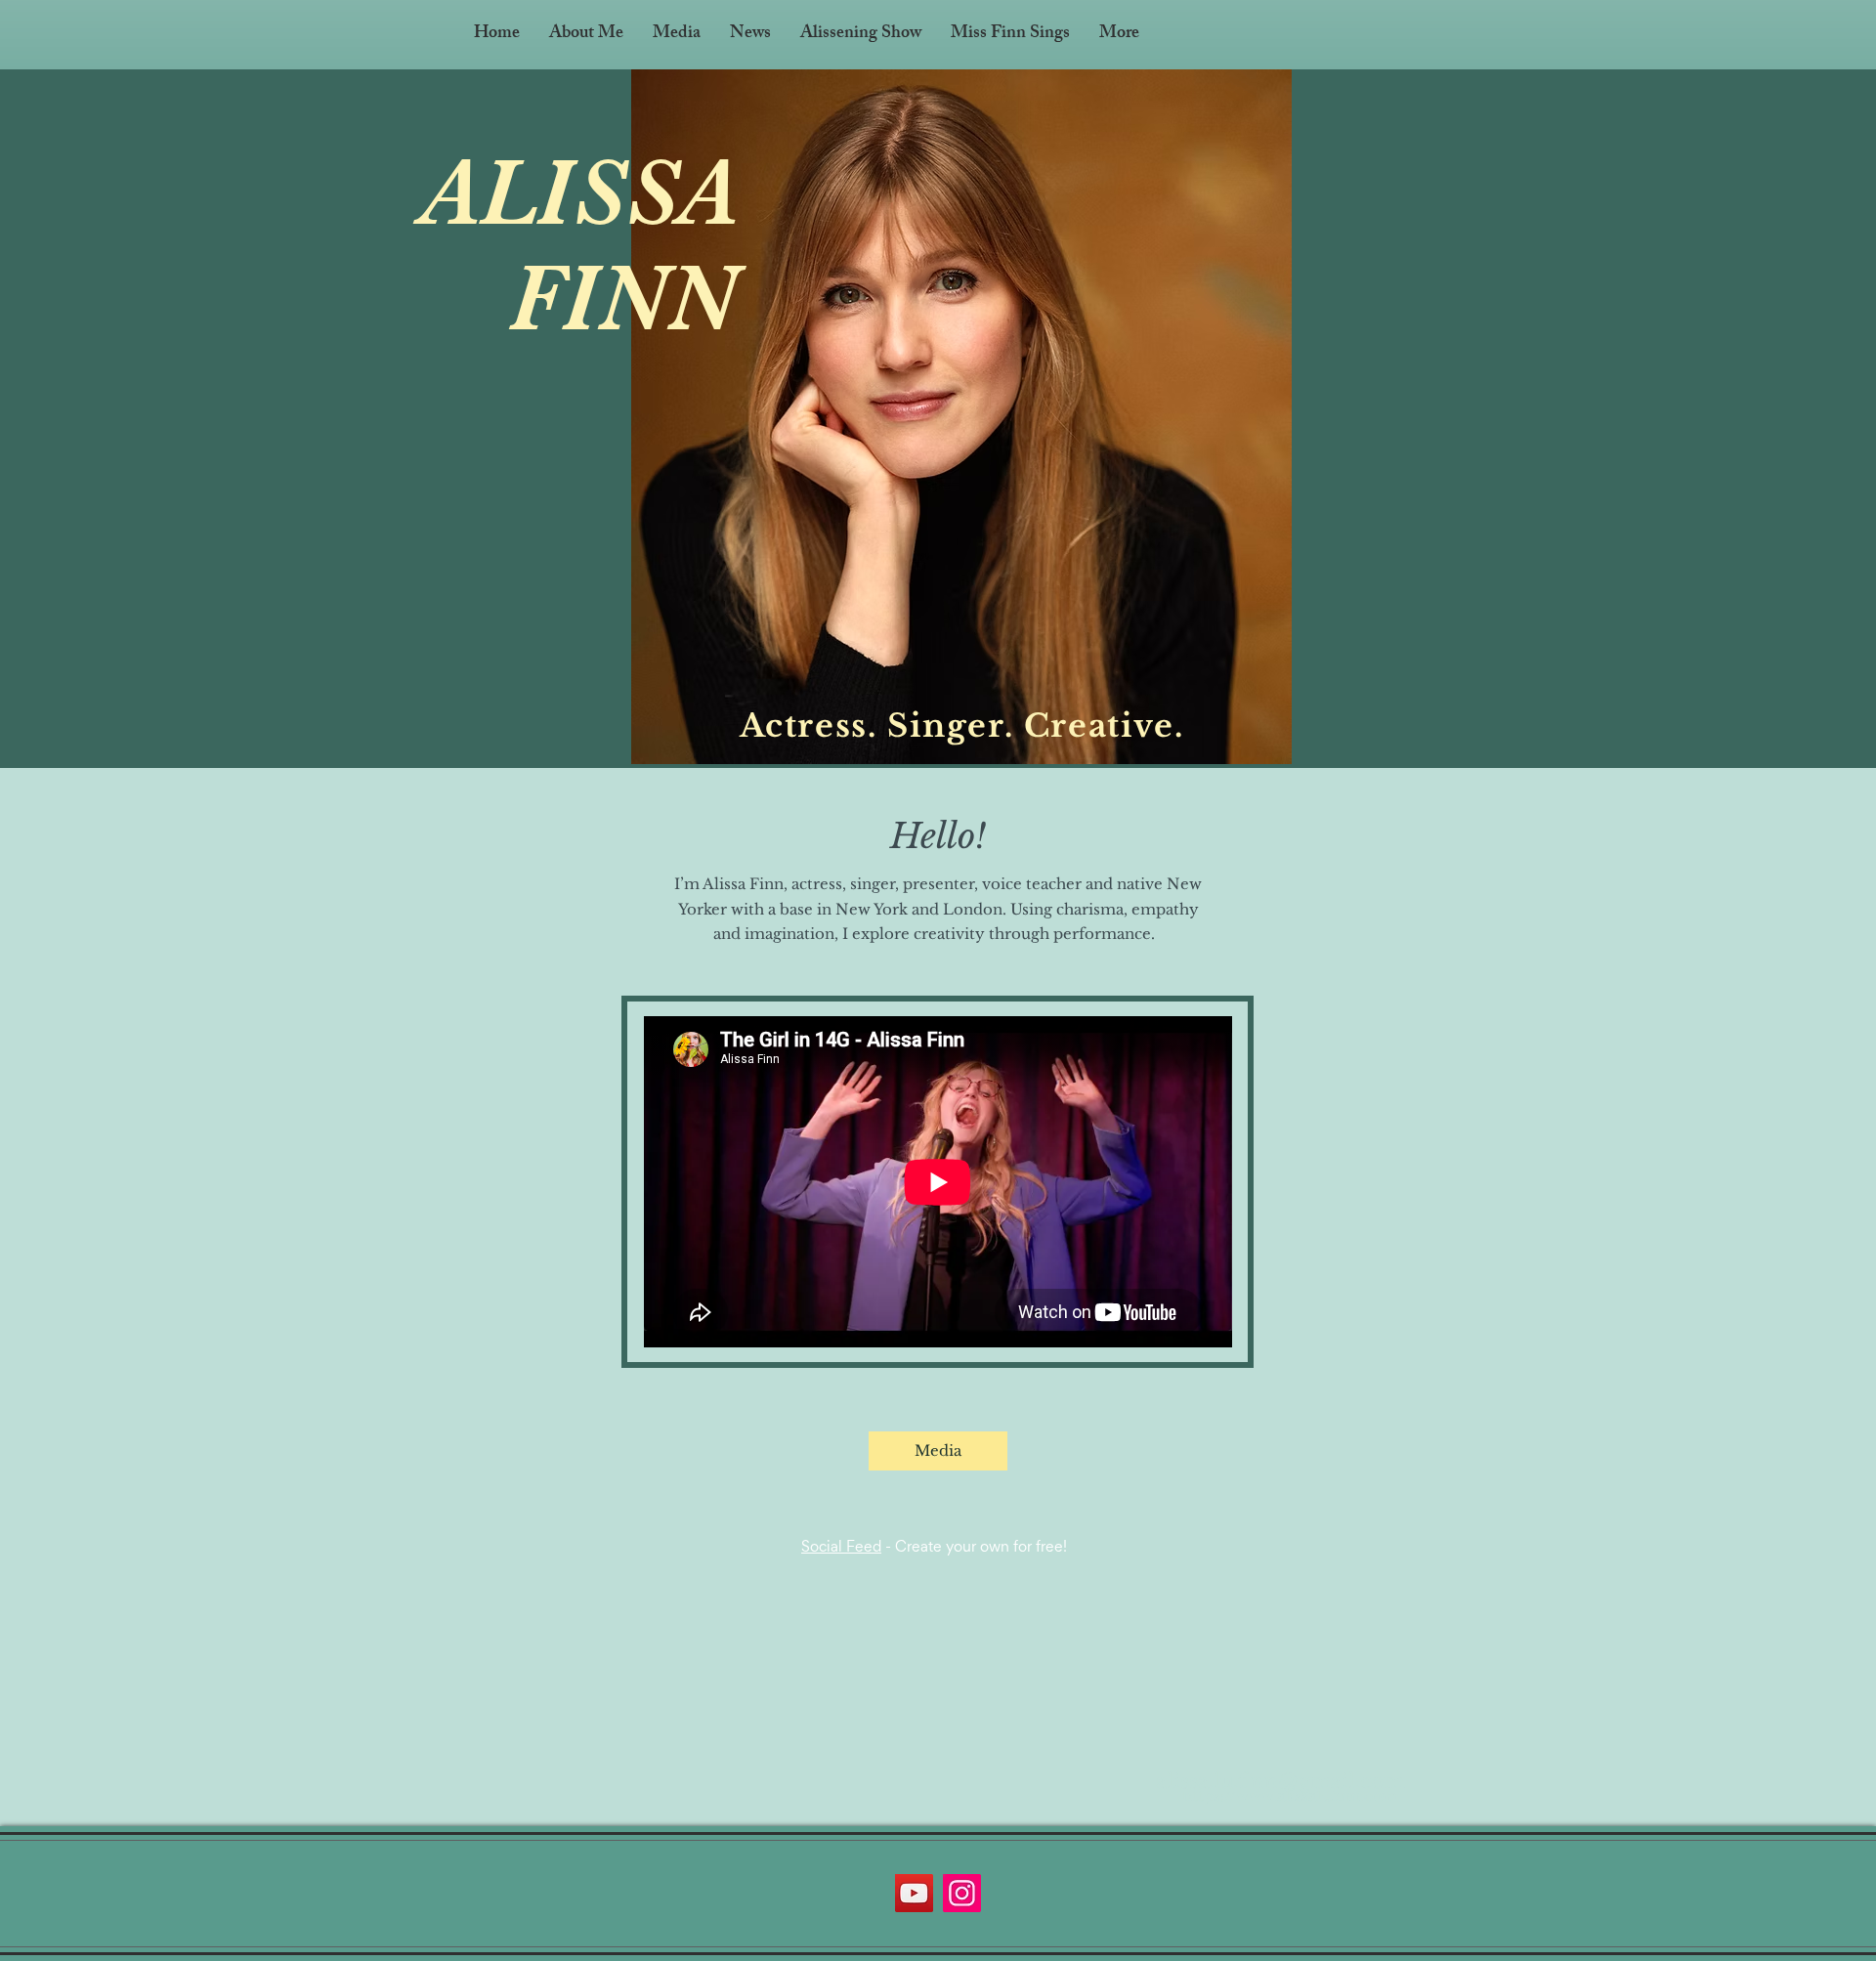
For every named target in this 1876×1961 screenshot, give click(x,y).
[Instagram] (962, 1893)
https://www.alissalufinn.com (1290, 1795)
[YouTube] (914, 1893)
